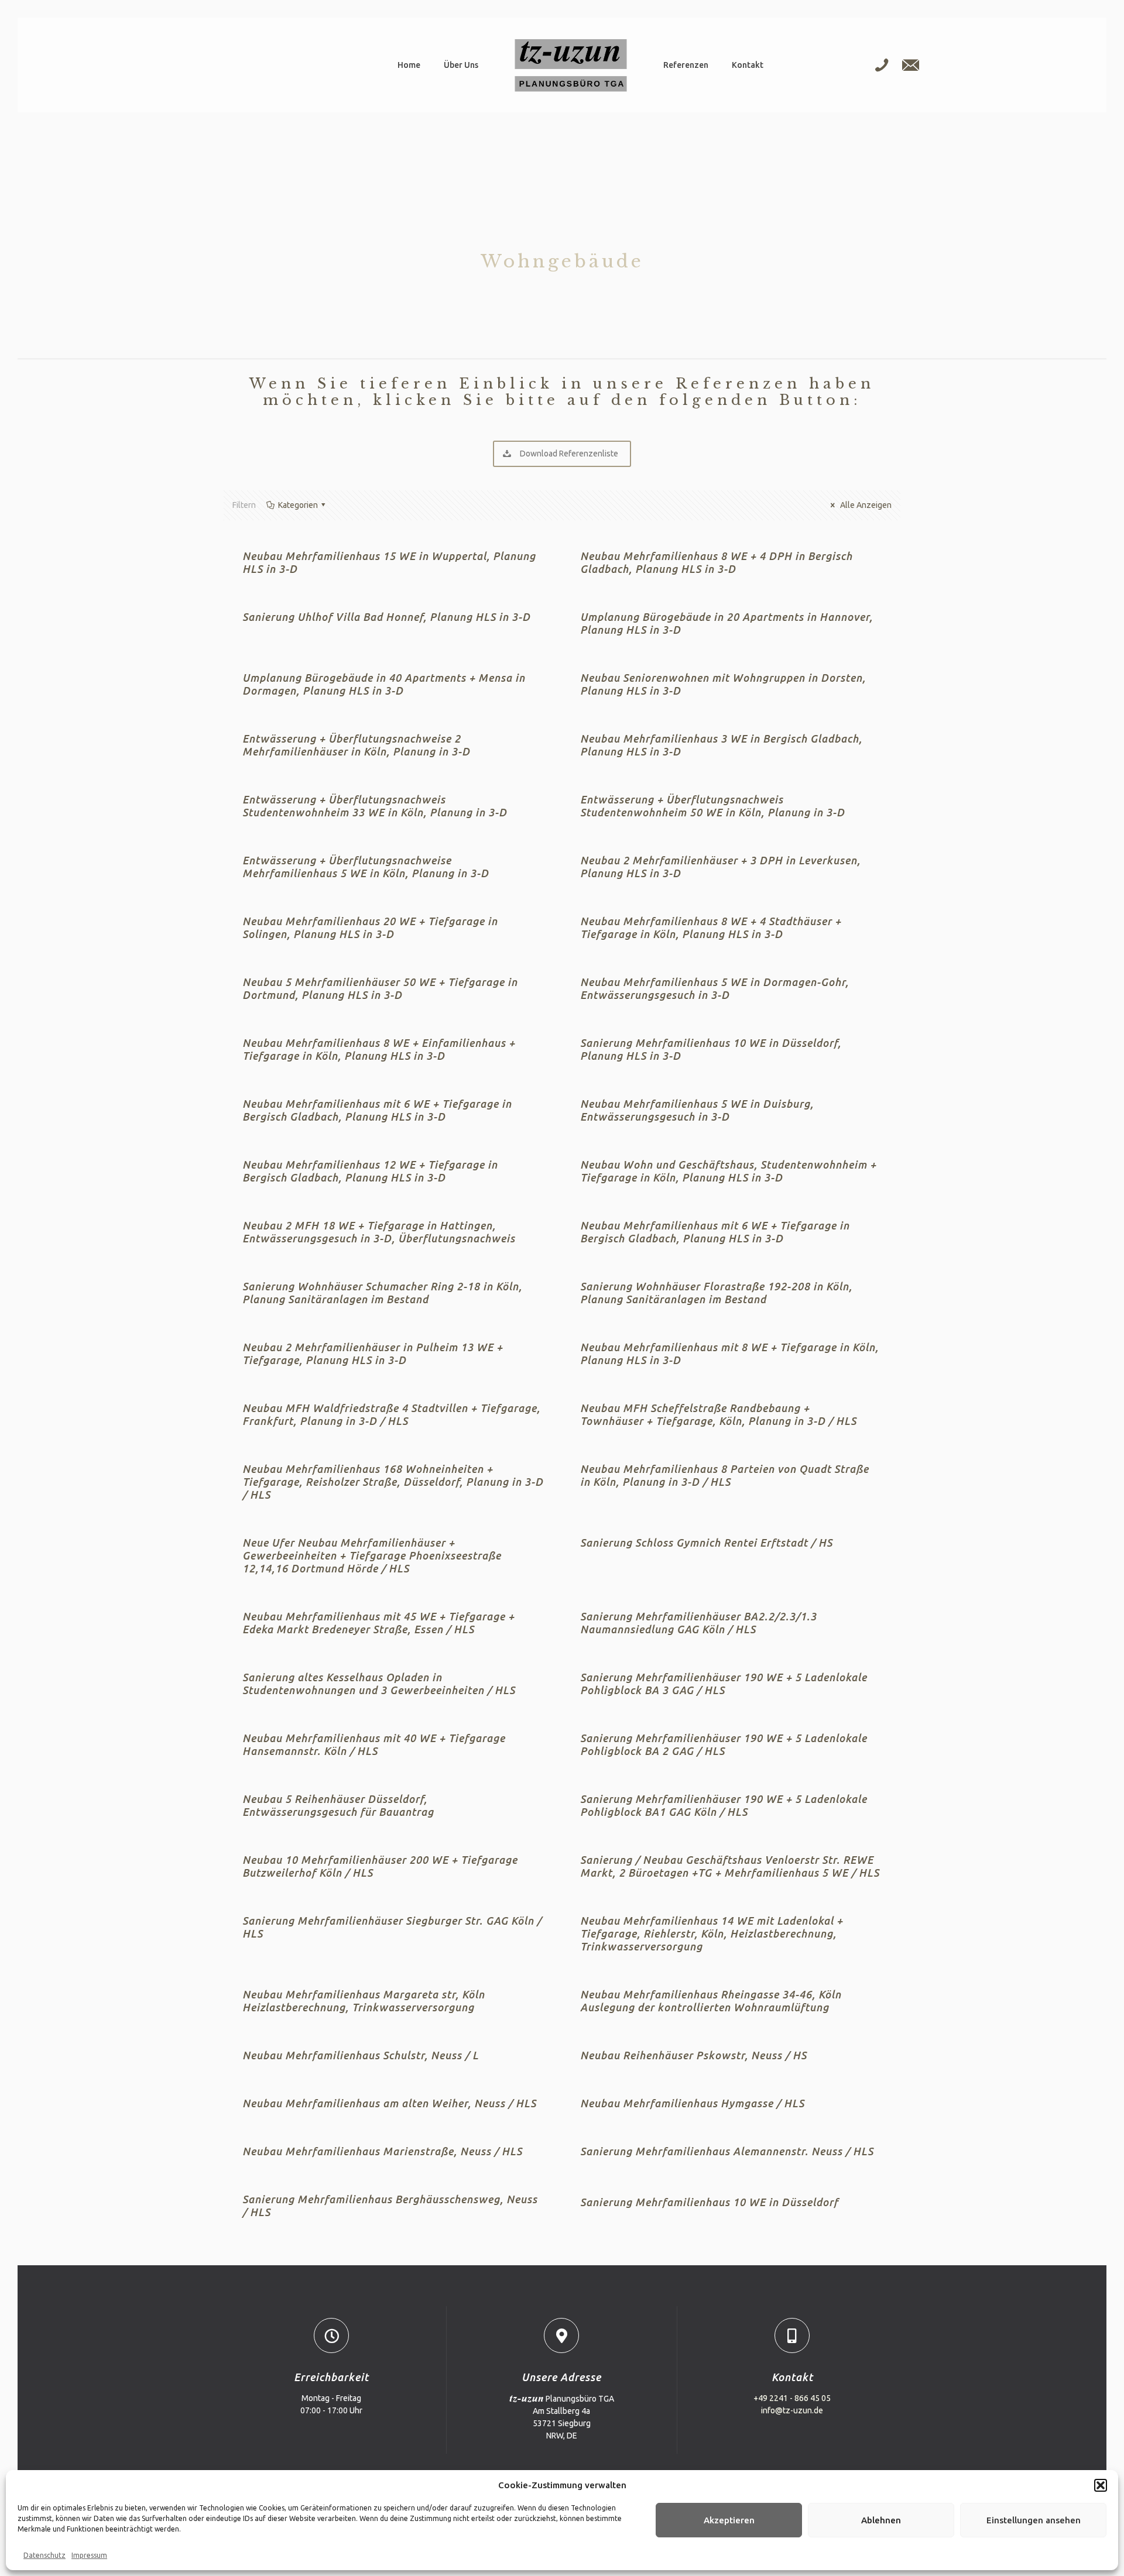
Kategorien (298, 505)
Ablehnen (881, 2520)
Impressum (89, 2555)
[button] (1101, 2485)
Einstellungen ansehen (1034, 2520)
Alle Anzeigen (865, 505)
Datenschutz (44, 2555)
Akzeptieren (729, 2520)
